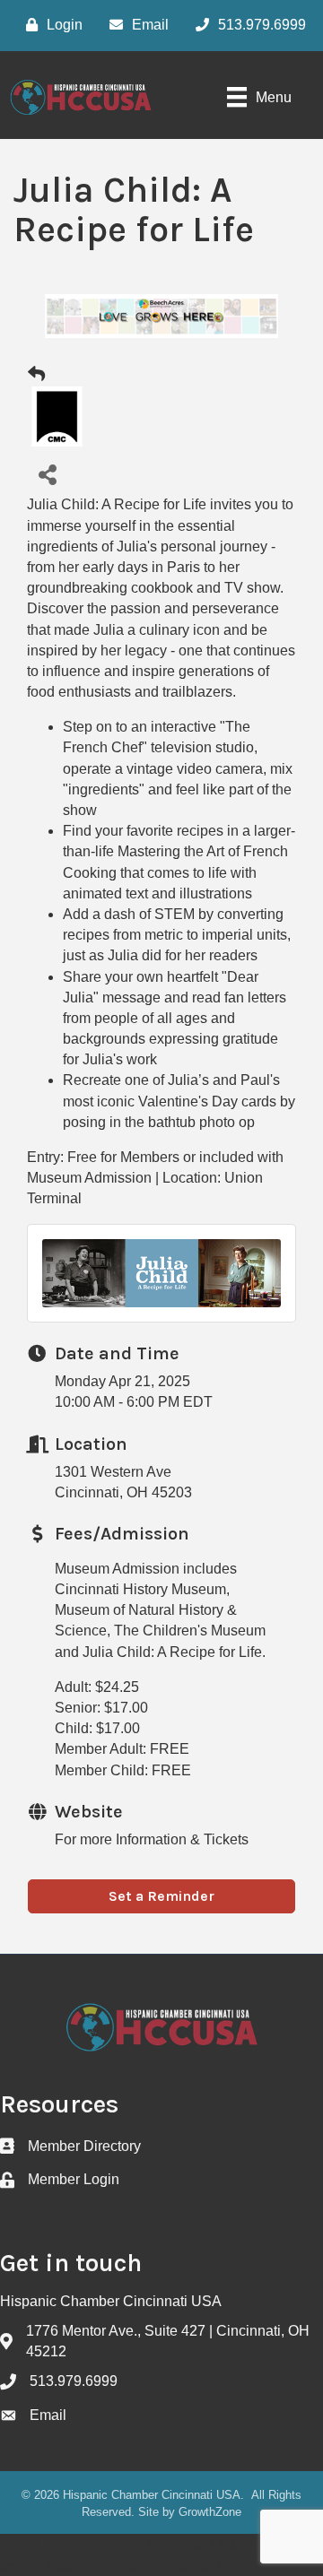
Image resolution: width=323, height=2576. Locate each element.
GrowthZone (210, 2512)
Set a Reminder (161, 1896)
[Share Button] (47, 474)
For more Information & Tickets (152, 1839)
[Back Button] (36, 375)
